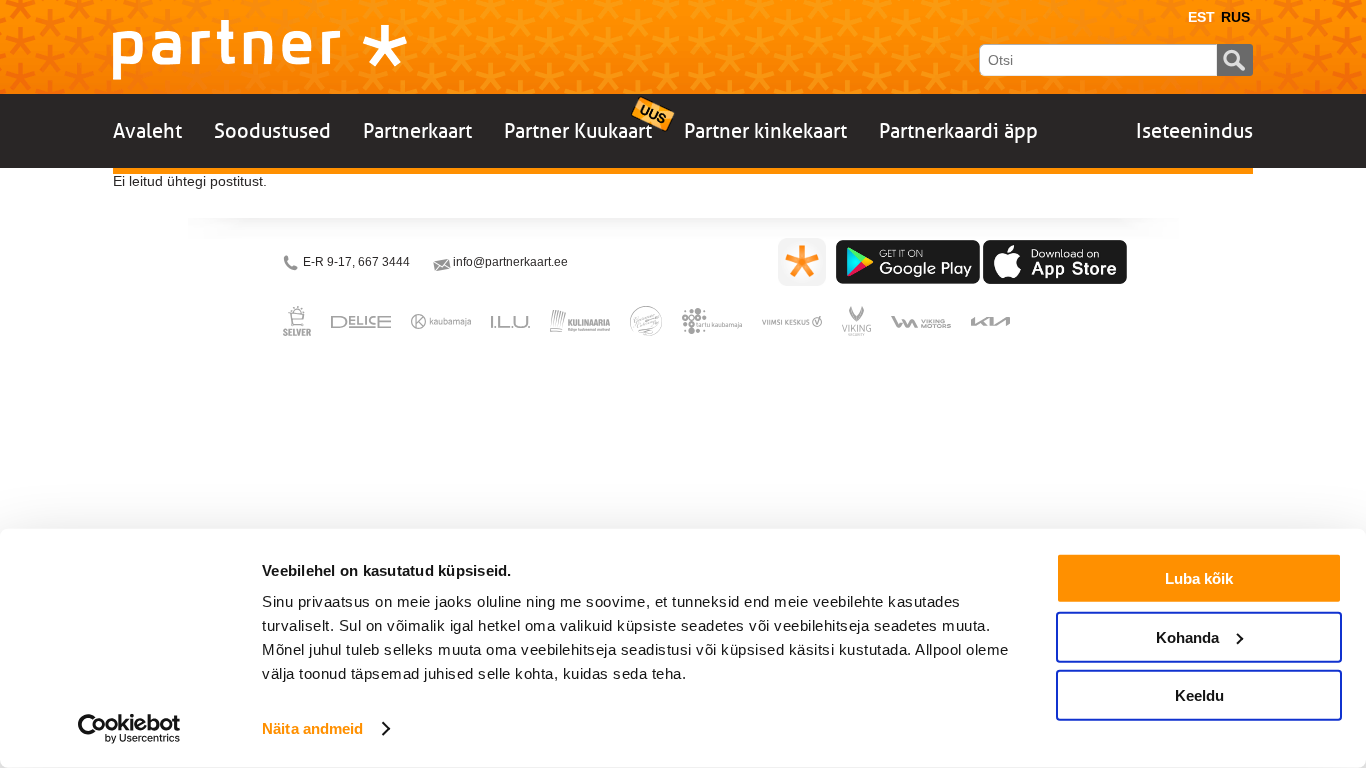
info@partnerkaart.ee (510, 262)
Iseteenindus (1194, 131)
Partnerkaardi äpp (958, 131)
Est (1201, 17)
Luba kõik (1199, 578)
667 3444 (384, 262)
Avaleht (147, 131)
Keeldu (1199, 695)
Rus (1235, 17)
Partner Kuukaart (578, 131)
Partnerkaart (417, 131)
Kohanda (1187, 636)
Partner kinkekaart (765, 131)
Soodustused (272, 131)
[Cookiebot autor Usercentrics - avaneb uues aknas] (129, 729)
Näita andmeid (312, 728)
